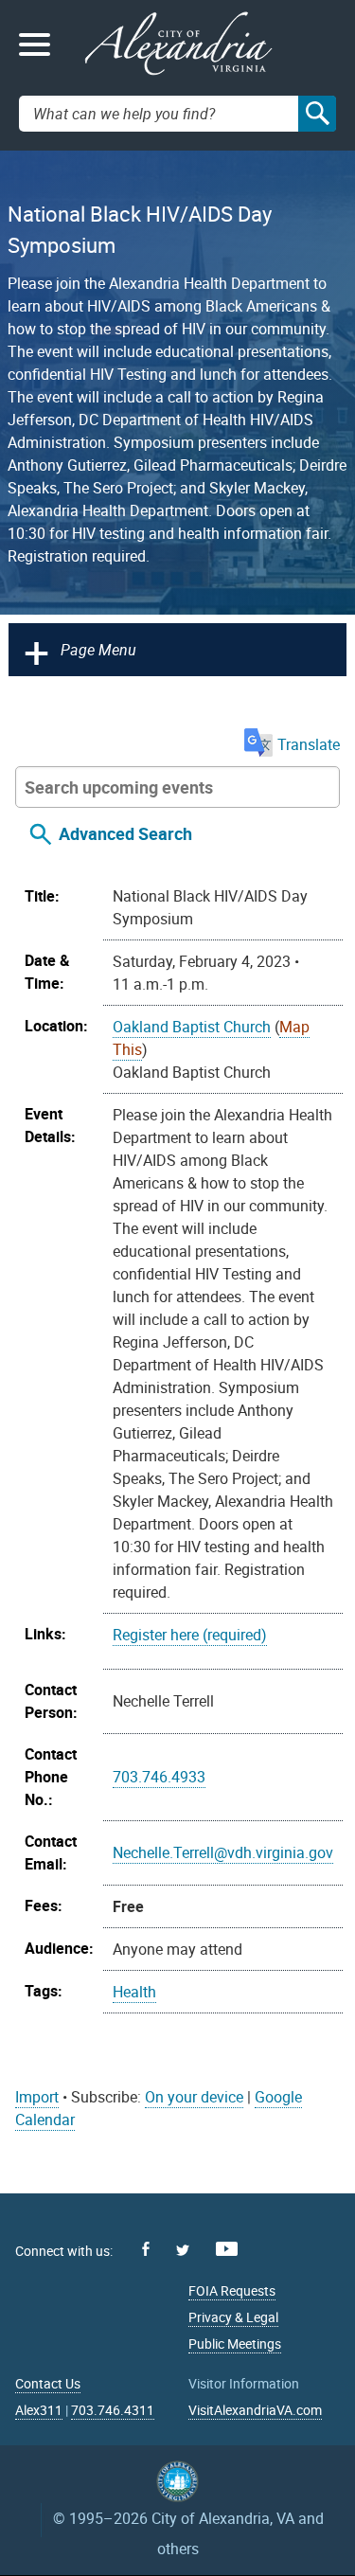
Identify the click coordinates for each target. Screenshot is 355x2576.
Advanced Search (125, 833)
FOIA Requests (232, 2290)
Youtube (227, 2249)
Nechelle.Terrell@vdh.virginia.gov (223, 1852)
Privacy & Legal (233, 2317)
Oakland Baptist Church (192, 1027)
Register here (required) (190, 1635)
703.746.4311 (113, 2410)
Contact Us (48, 2383)
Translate (309, 744)
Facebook (146, 2249)
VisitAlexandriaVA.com (255, 2410)
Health (134, 1992)
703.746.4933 (159, 1777)
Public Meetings (235, 2343)
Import (37, 2097)
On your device (194, 2097)
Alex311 (39, 2410)
